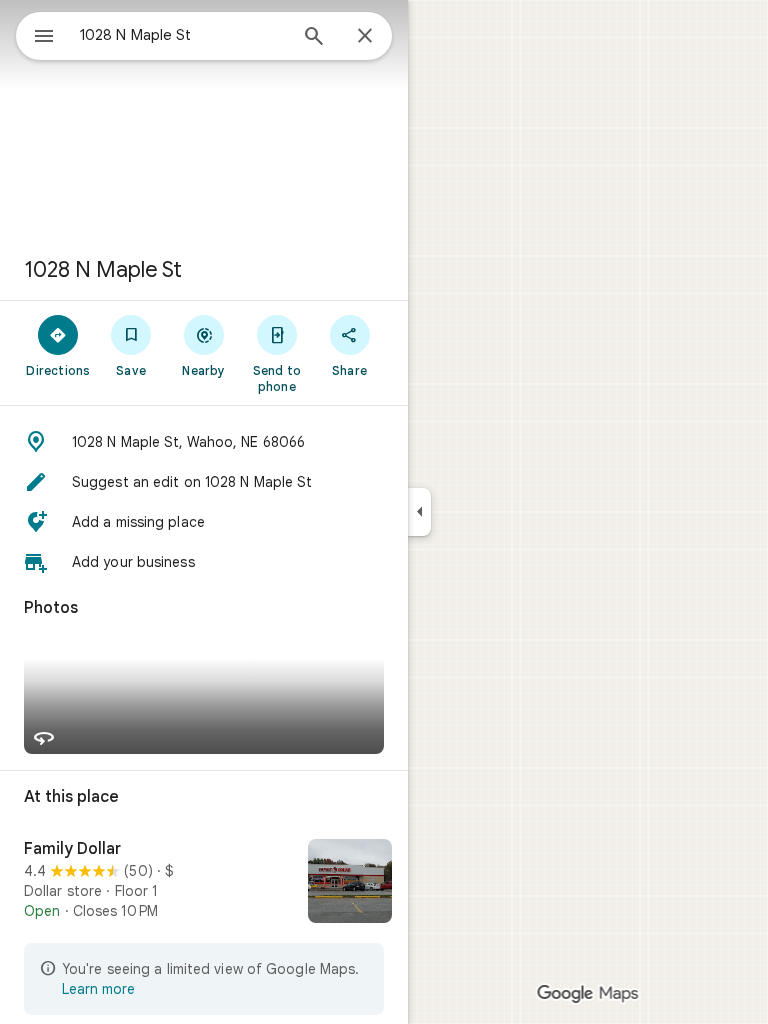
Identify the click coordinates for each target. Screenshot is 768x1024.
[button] (204, 442)
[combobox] (183, 35)
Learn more (98, 989)
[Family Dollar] (204, 883)
